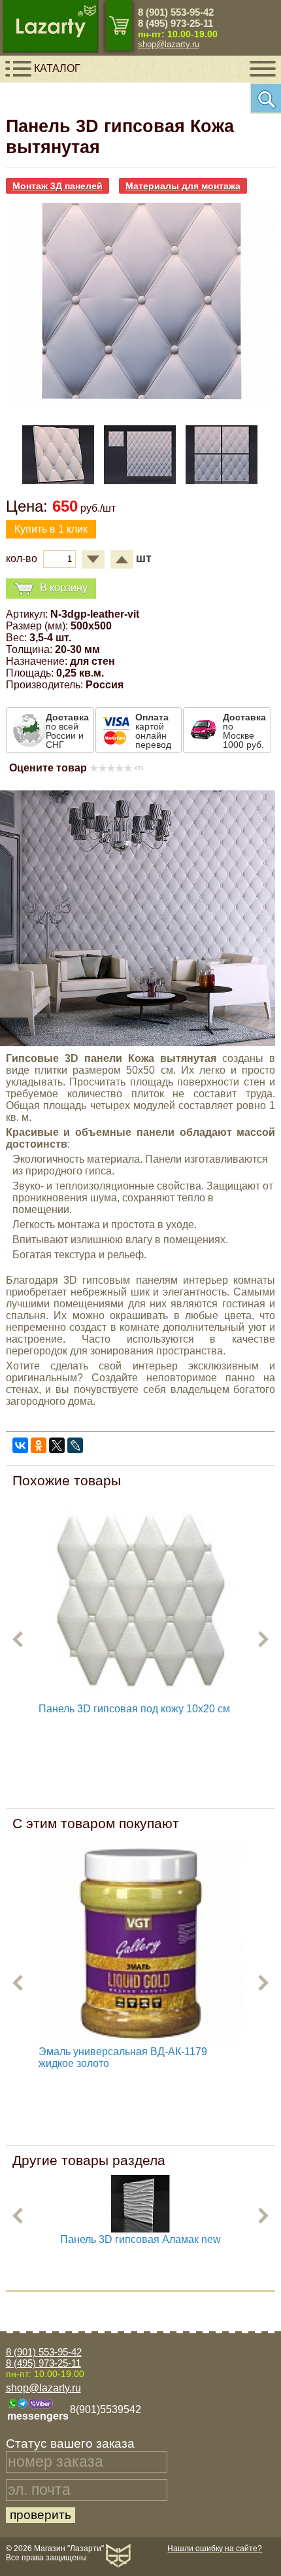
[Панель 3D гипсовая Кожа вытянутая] (141, 402)
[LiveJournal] (75, 1445)
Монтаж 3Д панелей (58, 186)
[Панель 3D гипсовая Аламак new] (140, 2230)
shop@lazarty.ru (169, 44)
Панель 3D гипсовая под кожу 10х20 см (134, 1709)
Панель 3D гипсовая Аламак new (140, 2239)
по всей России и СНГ (67, 731)
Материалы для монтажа (183, 186)
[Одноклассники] (39, 1445)
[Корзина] (119, 25)
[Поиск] (265, 98)
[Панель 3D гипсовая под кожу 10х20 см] (141, 1601)
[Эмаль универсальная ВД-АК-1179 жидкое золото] (141, 1944)
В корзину (64, 587)
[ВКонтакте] (20, 1445)
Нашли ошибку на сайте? (215, 2549)
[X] (57, 1445)
